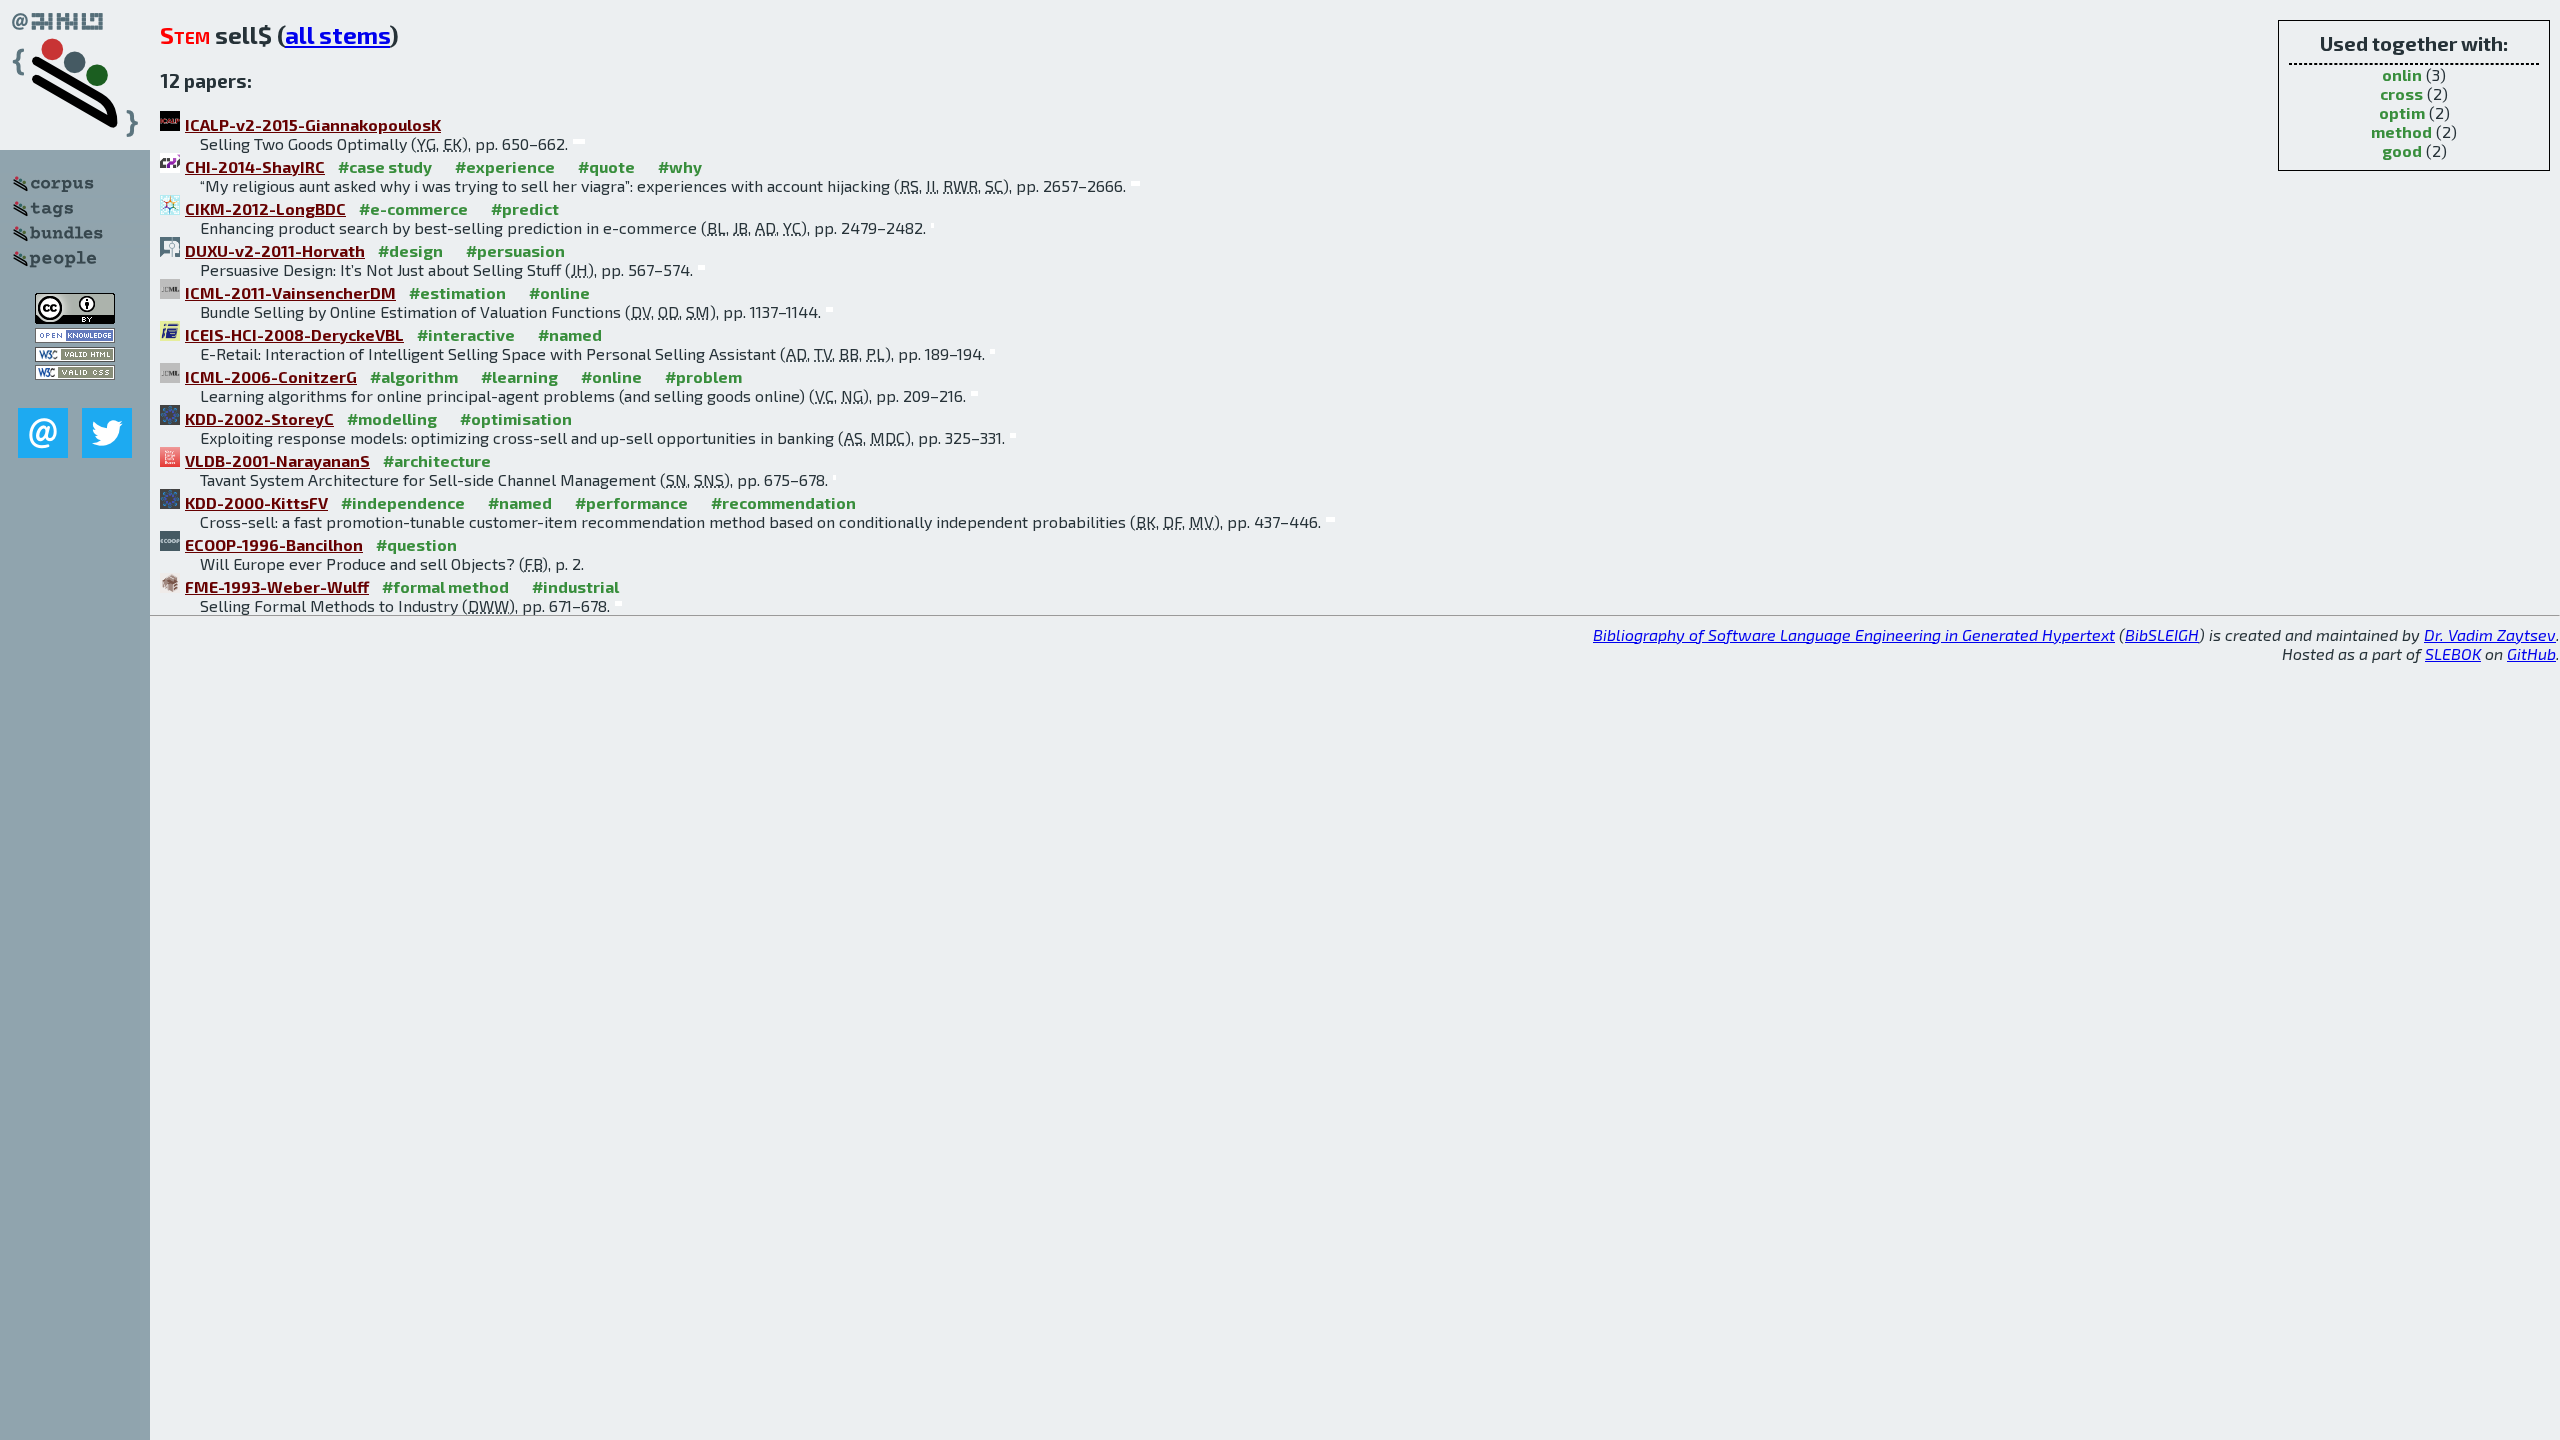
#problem (703, 376)
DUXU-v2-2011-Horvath (275, 250)
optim (2402, 112)
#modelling (392, 418)
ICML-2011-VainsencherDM (290, 292)
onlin (2402, 74)
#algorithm (414, 376)
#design (410, 250)
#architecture (437, 460)
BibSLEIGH (2162, 634)
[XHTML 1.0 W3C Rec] (75, 355)
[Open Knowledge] (75, 336)
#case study (385, 166)
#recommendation (783, 502)
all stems (337, 34)
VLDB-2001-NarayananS (277, 460)
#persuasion (515, 250)
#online (559, 292)
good (2402, 150)
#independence (403, 502)
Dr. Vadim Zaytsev (2490, 634)
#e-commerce (413, 208)
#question (416, 544)
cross (2401, 93)
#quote (606, 166)
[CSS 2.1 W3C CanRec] (75, 393)
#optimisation (516, 418)
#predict (525, 208)
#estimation (457, 292)
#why (680, 166)
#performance (631, 502)
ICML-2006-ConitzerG (271, 376)
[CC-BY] (75, 317)
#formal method (445, 586)
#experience (505, 166)
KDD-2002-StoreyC (259, 418)
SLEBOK (2453, 653)
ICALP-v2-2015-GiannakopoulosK (313, 124)
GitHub (2531, 653)
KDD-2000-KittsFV (256, 502)
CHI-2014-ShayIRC (255, 166)
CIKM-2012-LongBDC (265, 208)
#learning (519, 376)
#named (570, 334)
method (2401, 131)
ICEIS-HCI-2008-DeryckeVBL (294, 334)
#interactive (466, 334)
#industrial (575, 586)
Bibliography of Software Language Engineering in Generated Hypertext (1854, 634)
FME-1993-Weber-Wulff (277, 586)
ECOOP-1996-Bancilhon (274, 544)
